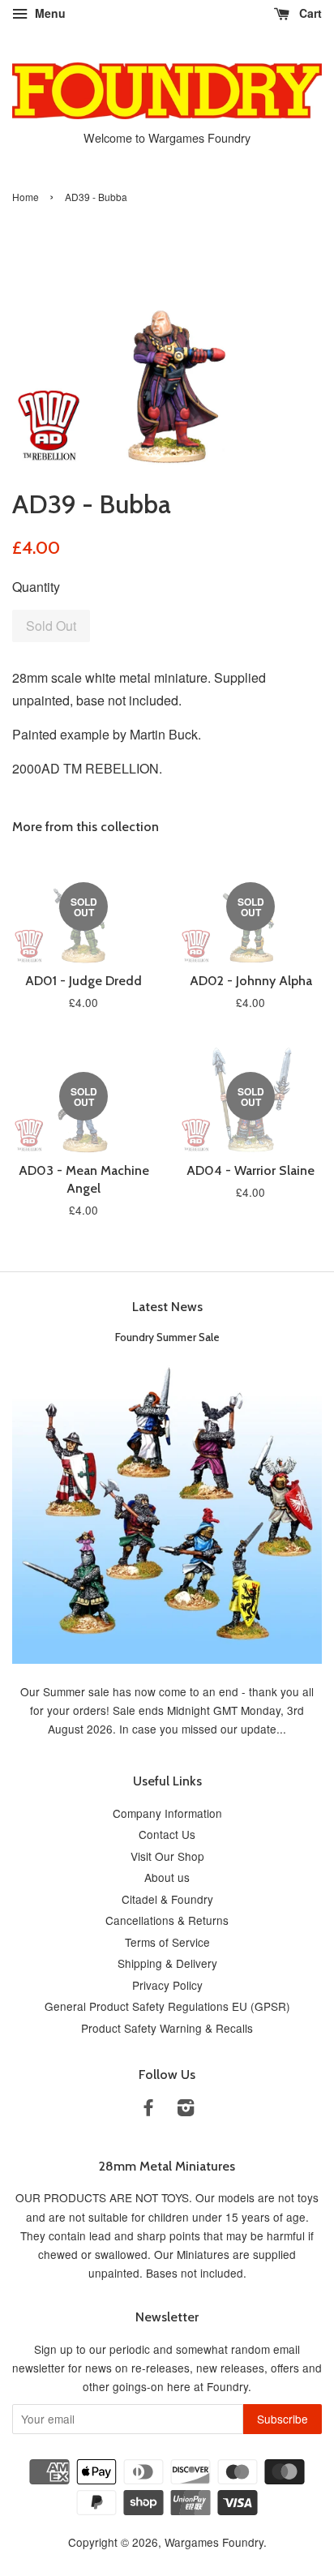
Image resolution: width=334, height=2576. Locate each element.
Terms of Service (167, 1942)
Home (26, 197)
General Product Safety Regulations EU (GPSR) (167, 2006)
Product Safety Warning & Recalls (167, 2028)
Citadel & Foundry (167, 1899)
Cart (309, 13)
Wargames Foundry (214, 2542)
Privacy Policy (167, 1985)
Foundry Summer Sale (167, 1337)
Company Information (167, 1813)
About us (167, 1877)
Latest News (167, 1307)
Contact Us (167, 1834)
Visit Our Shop (167, 1856)
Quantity (36, 587)
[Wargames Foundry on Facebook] (148, 2110)
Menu (49, 13)
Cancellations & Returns (167, 1920)
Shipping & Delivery (167, 1963)
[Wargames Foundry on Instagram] (186, 2110)
